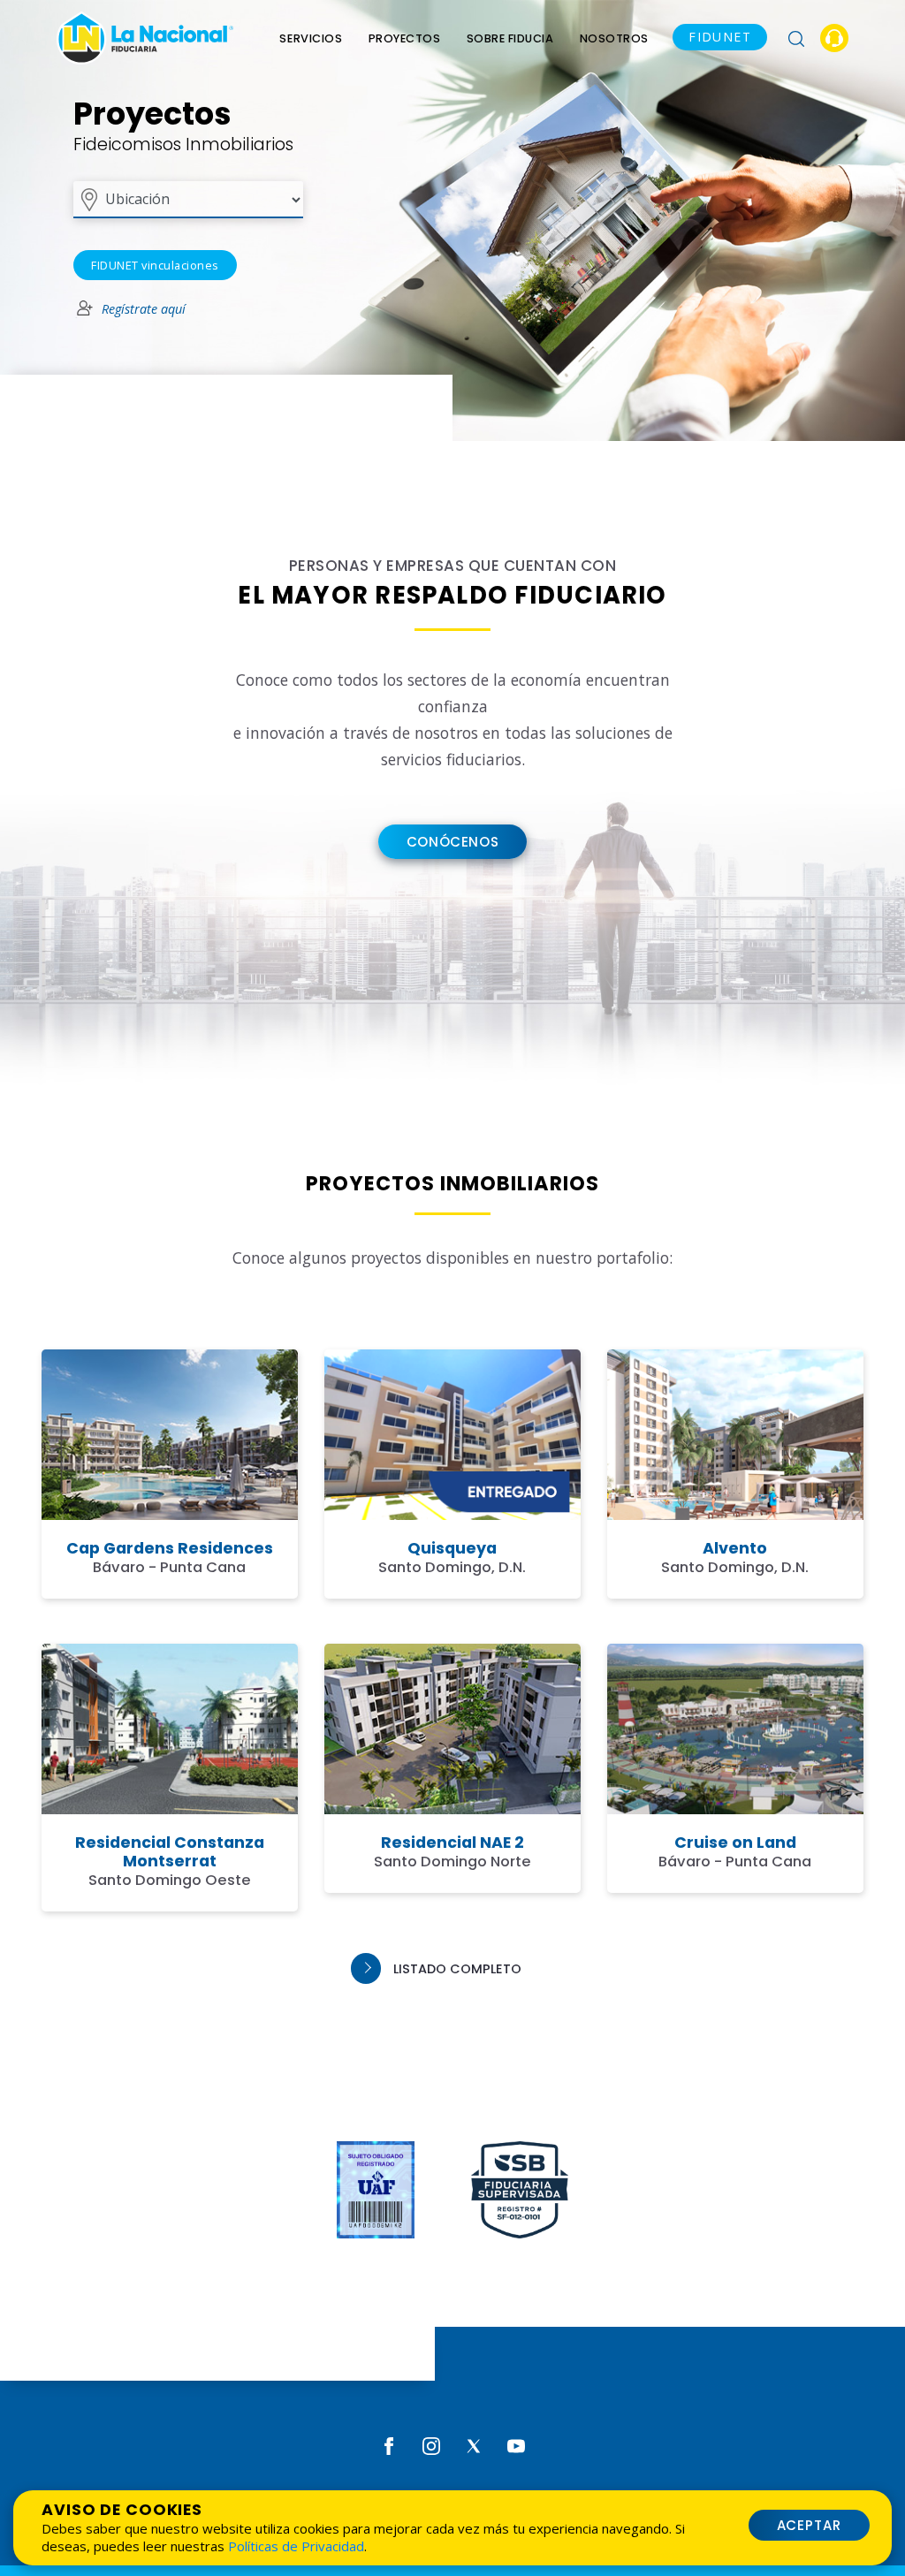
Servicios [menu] (311, 38)
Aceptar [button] (810, 2525)
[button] (796, 38)
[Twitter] (474, 2445)
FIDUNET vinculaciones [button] (155, 265)
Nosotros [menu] (614, 38)
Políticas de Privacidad (296, 2546)
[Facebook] (389, 2445)
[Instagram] (431, 2445)
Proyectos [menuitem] (405, 38)
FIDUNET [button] (720, 37)
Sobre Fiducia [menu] (510, 38)
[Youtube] (516, 2445)
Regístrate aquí (144, 309)
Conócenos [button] (452, 842)
